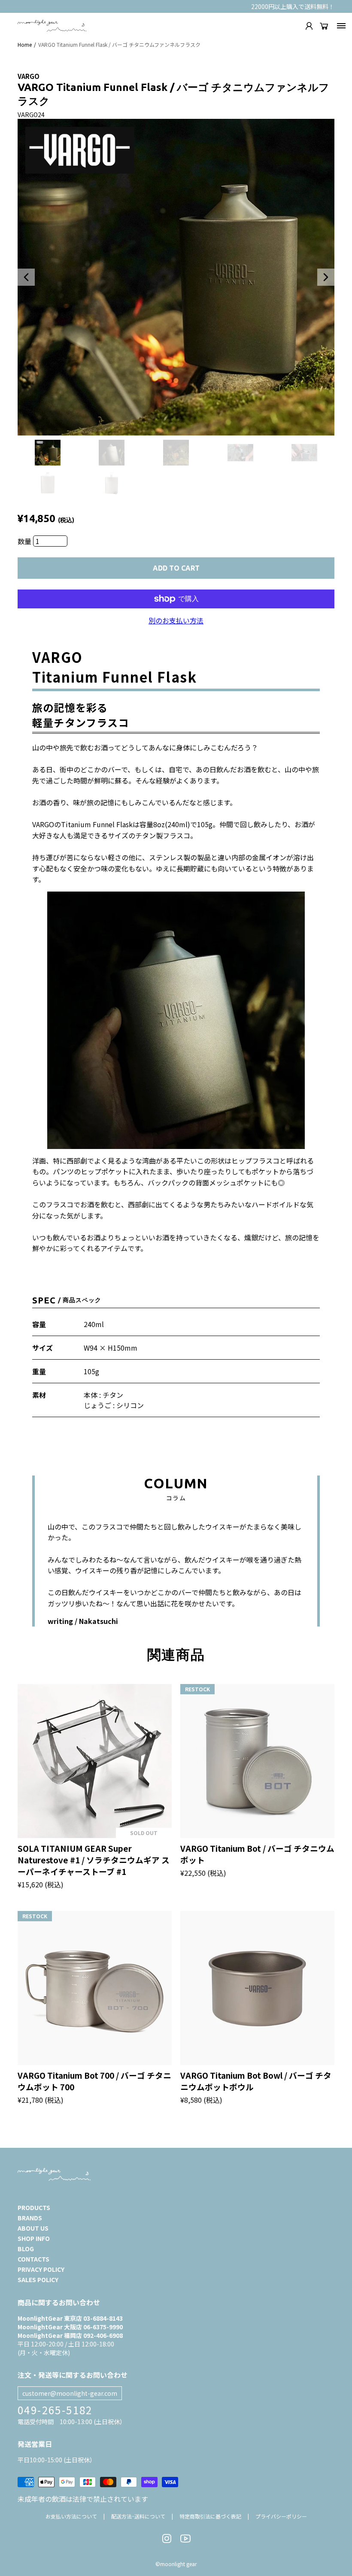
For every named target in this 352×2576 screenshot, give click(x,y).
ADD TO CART (176, 568)
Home (25, 44)
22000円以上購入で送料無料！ (293, 6)
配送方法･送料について (138, 2516)
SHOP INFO (34, 2238)
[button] (26, 277)
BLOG (26, 2249)
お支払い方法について (71, 2516)
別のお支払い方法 (176, 620)
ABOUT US (33, 2228)
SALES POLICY (38, 2280)
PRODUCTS (34, 2207)
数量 (25, 541)
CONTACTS (33, 2259)
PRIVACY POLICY (41, 2269)
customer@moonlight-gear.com (70, 2393)
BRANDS (30, 2218)
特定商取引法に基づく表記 (210, 2516)
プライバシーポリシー (281, 2516)
